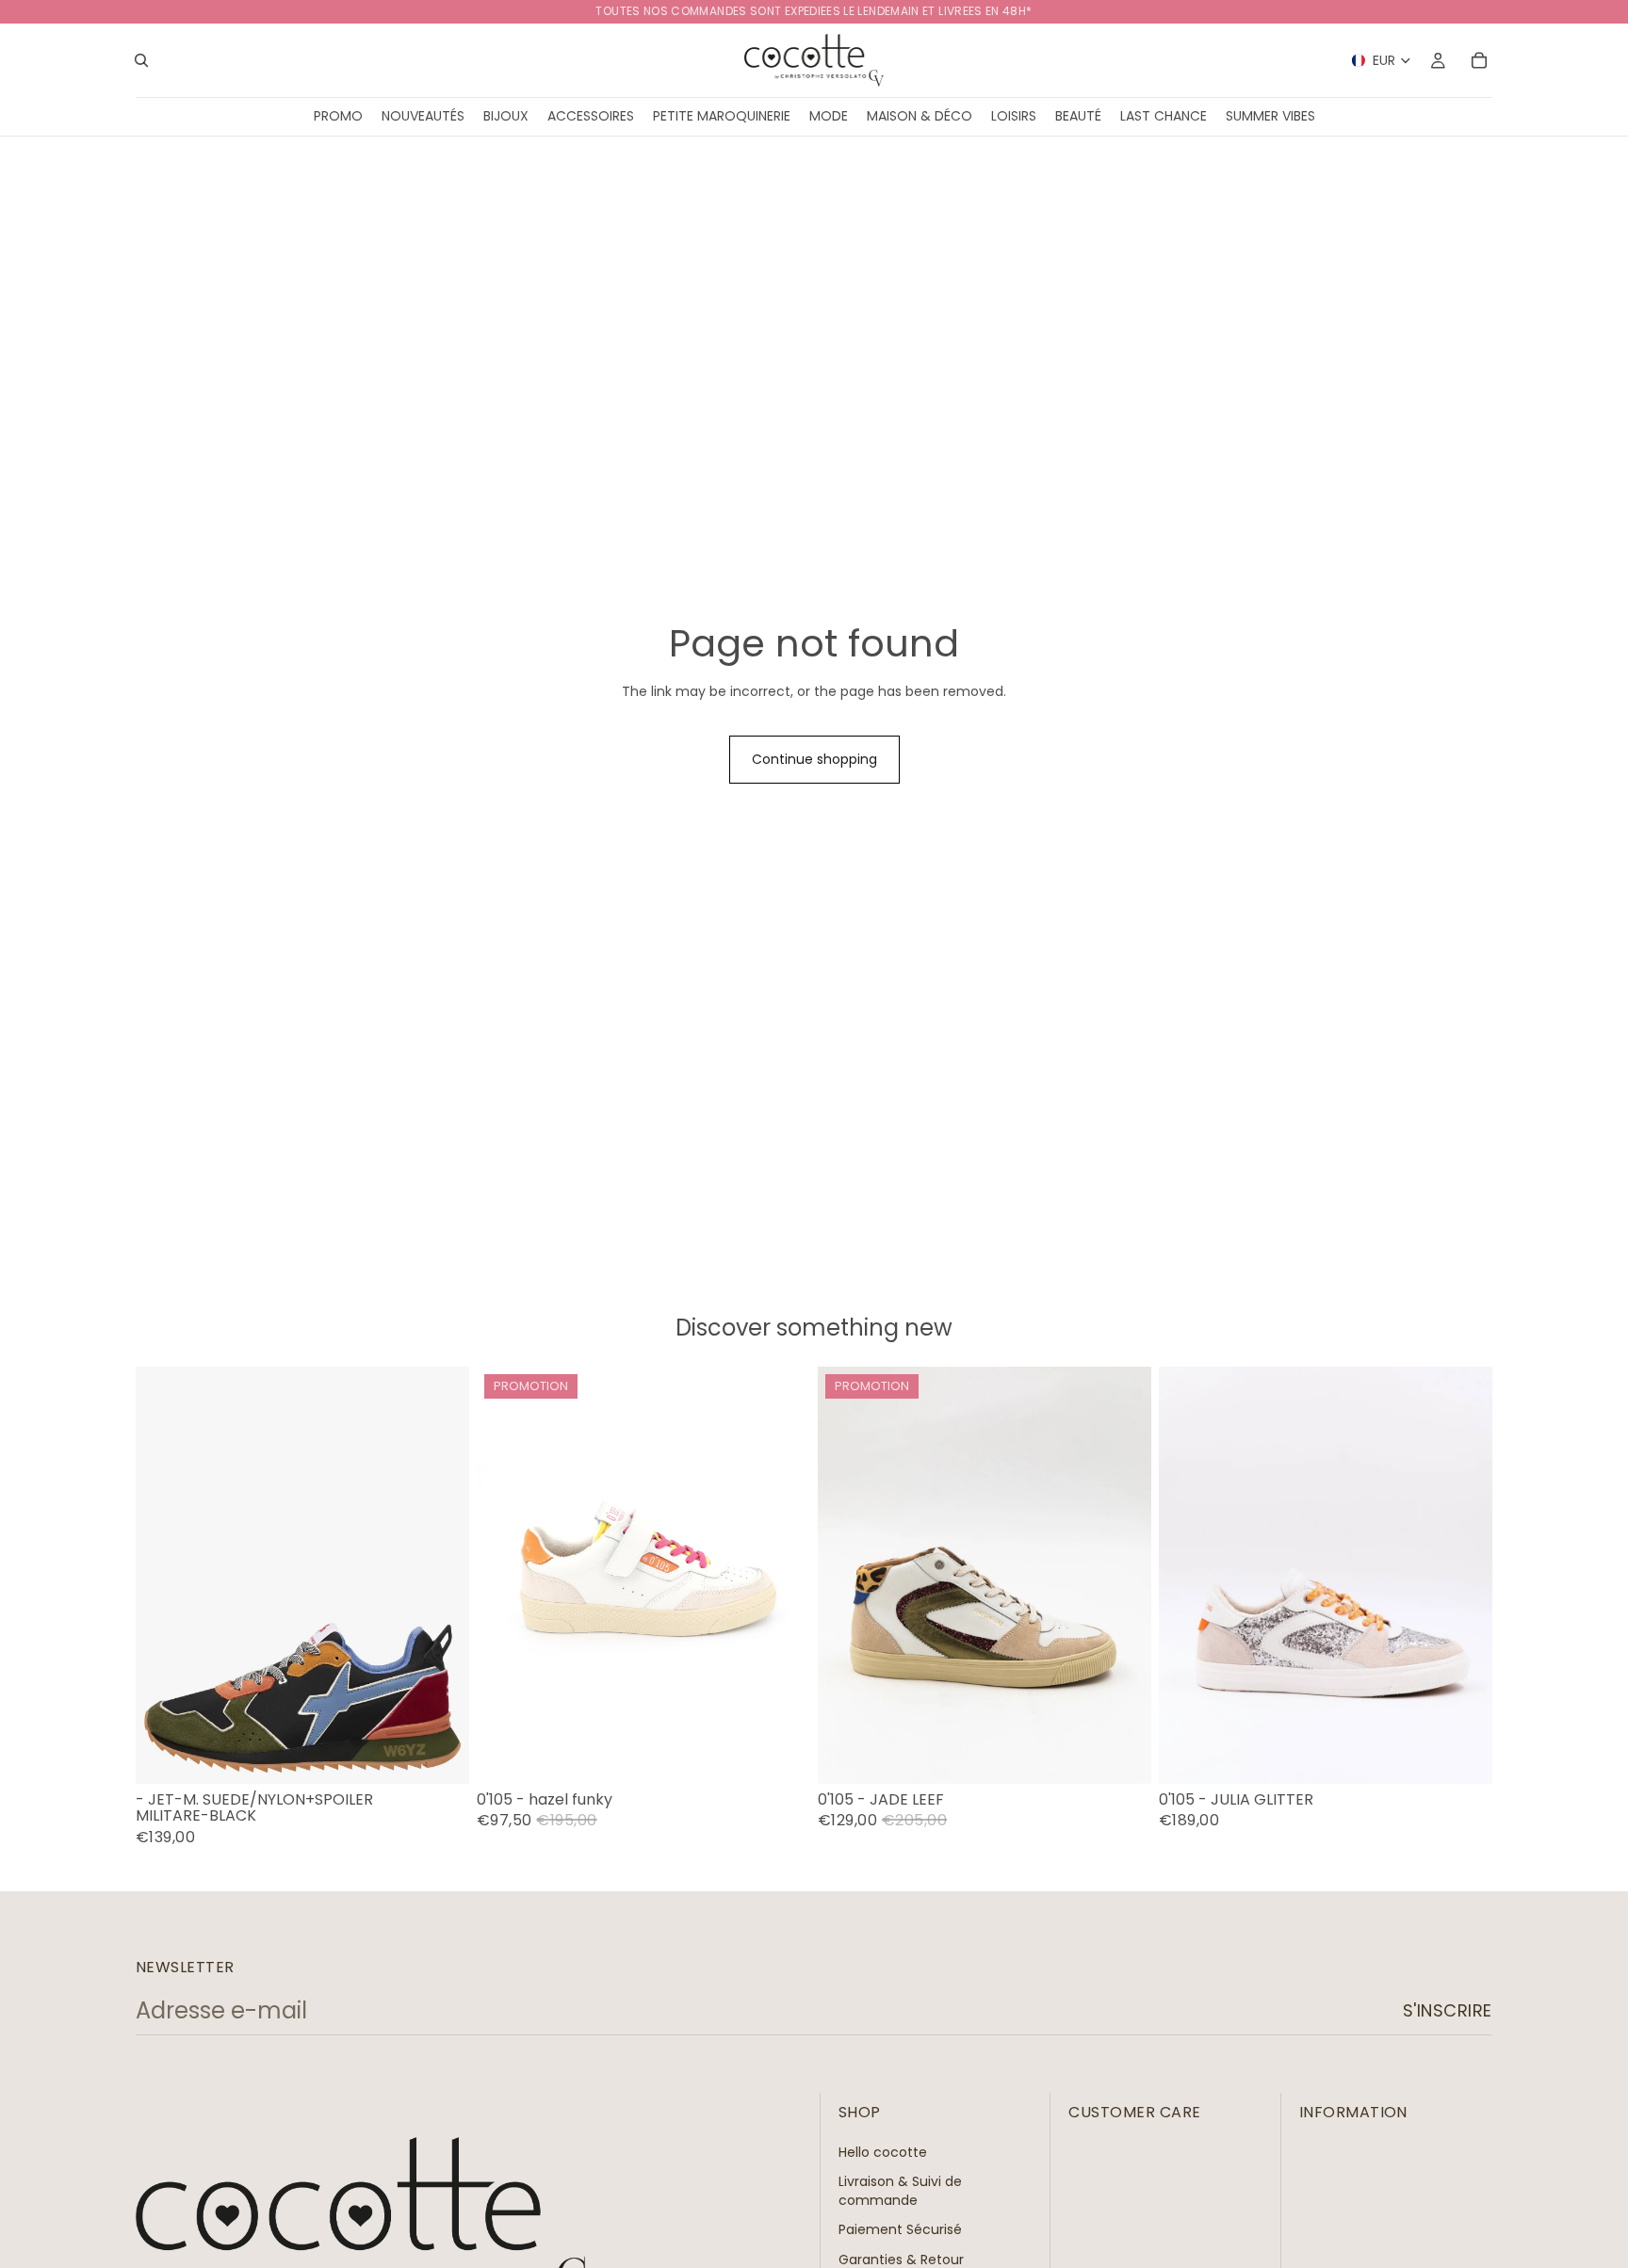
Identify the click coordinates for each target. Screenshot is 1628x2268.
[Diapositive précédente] (846, 1575)
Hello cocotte (883, 2151)
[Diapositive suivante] (1123, 1575)
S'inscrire (1448, 2010)
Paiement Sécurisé (900, 2229)
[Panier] (1479, 60)
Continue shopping (814, 759)
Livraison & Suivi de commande (900, 2191)
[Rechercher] (141, 60)
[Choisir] (440, 1755)
